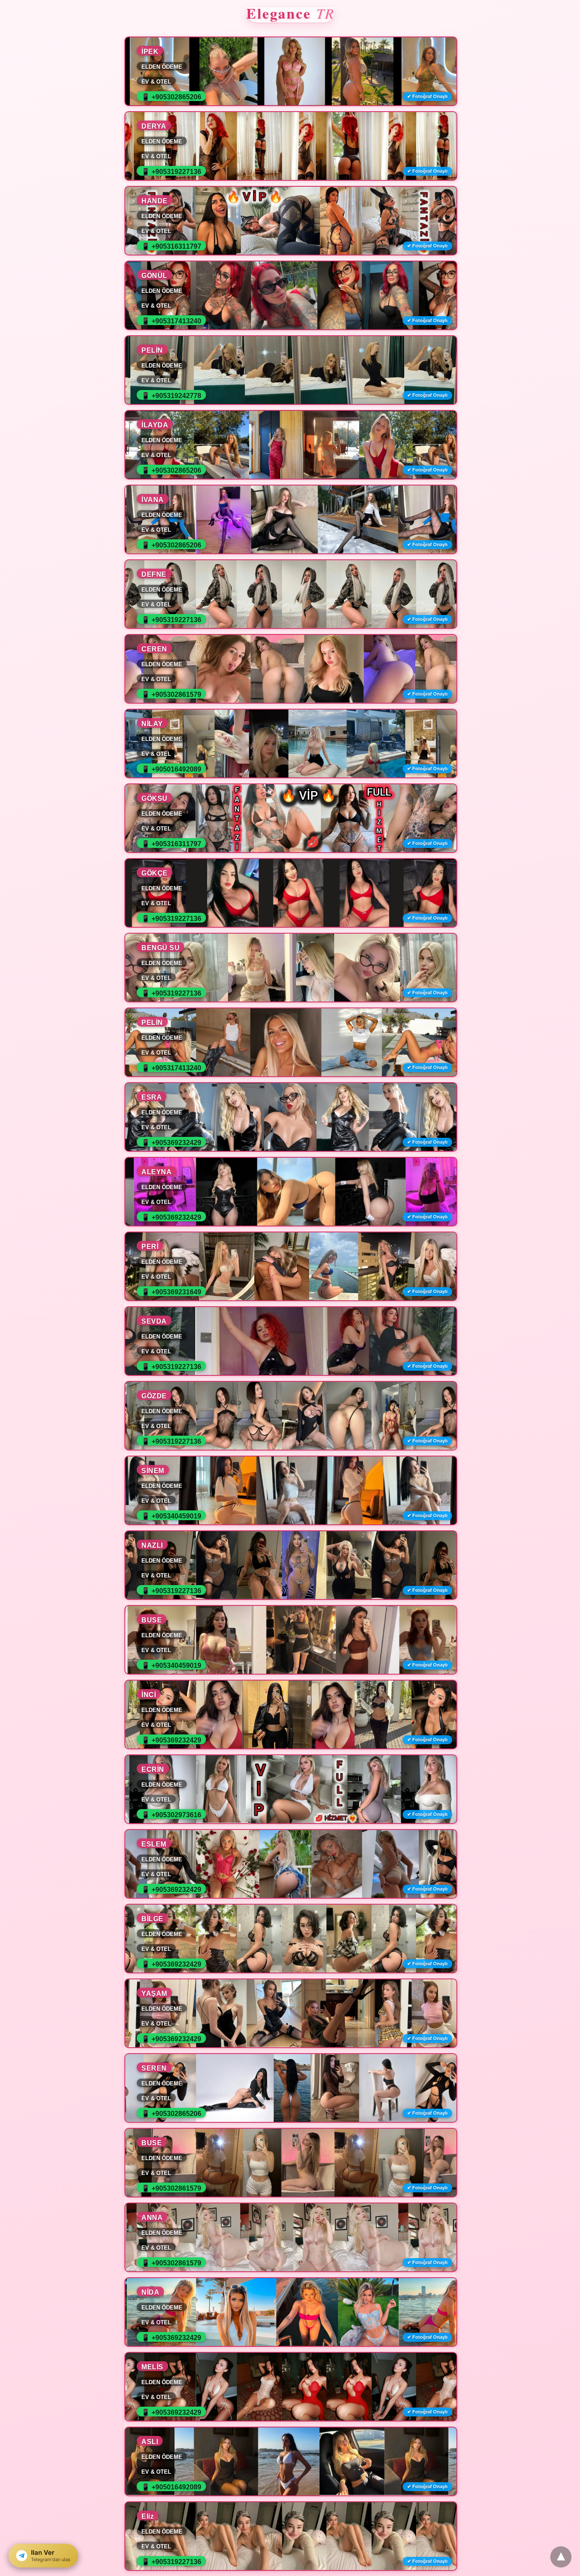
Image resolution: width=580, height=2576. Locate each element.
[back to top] (561, 2557)
